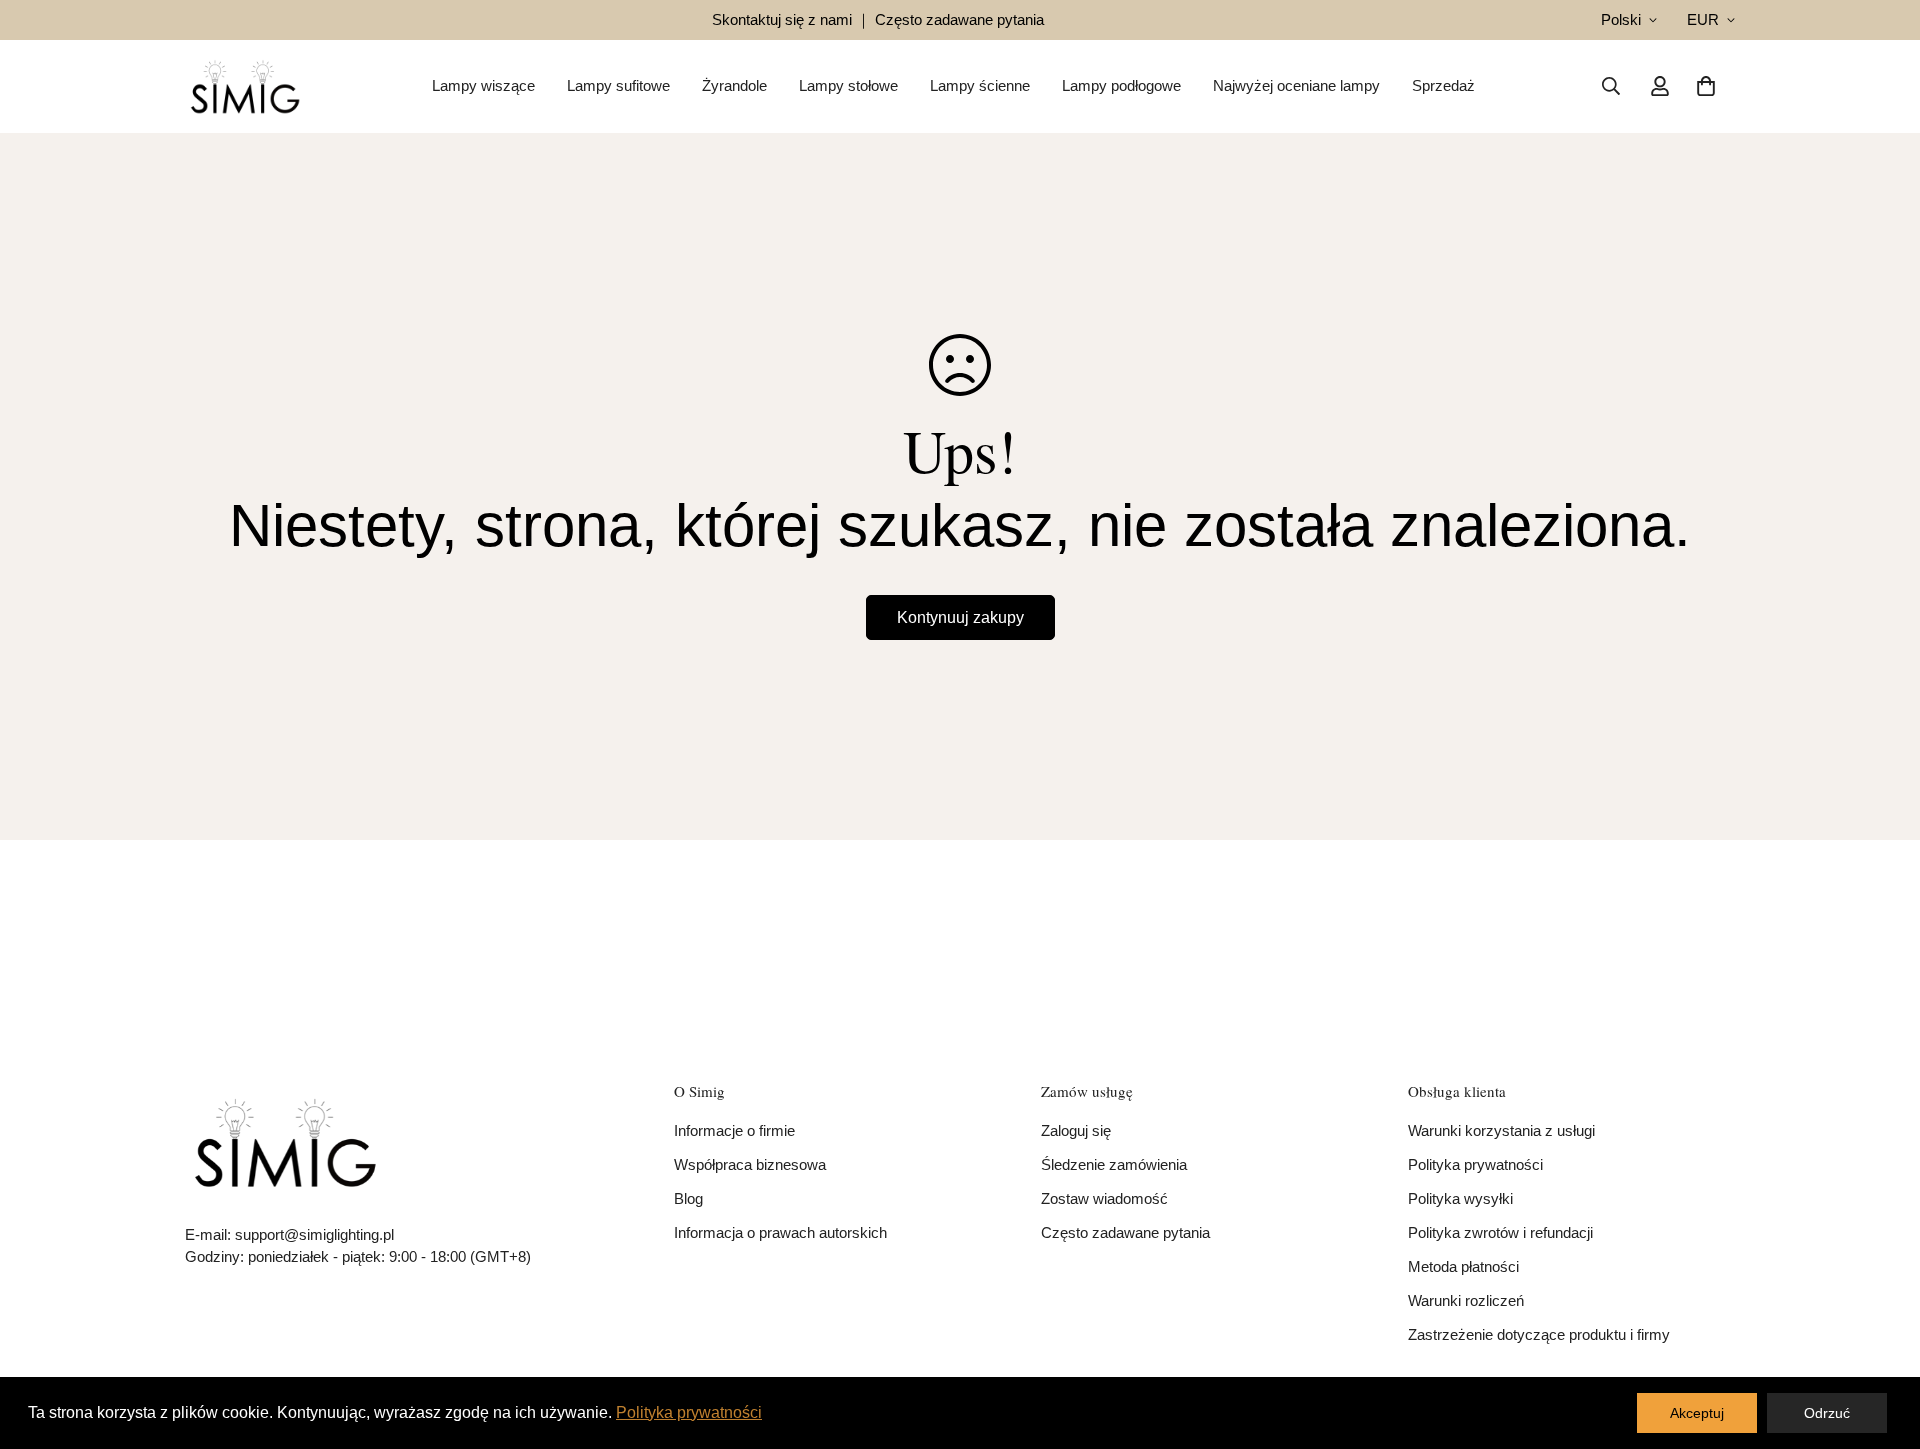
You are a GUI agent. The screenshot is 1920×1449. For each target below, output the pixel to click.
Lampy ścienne (980, 85)
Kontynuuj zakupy (960, 617)
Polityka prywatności (1475, 1164)
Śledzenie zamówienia (1114, 1164)
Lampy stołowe (848, 85)
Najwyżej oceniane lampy (1296, 85)
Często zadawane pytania (1125, 1232)
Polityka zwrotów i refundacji (1500, 1232)
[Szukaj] (1611, 86)
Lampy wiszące (483, 85)
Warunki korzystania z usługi (1501, 1130)
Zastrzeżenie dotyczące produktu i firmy (1539, 1334)
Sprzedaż (1443, 85)
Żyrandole (734, 85)
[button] (1706, 86)
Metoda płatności (1463, 1266)
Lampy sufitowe (618, 85)
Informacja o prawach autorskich (780, 1232)
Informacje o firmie (734, 1130)
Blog (688, 1198)
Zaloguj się (1076, 1130)
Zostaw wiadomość (1104, 1198)
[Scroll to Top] (1881, 1340)
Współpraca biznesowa (750, 1164)
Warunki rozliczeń (1466, 1300)
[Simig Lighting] (245, 86)
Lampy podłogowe (1121, 85)
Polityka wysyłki (1460, 1198)
